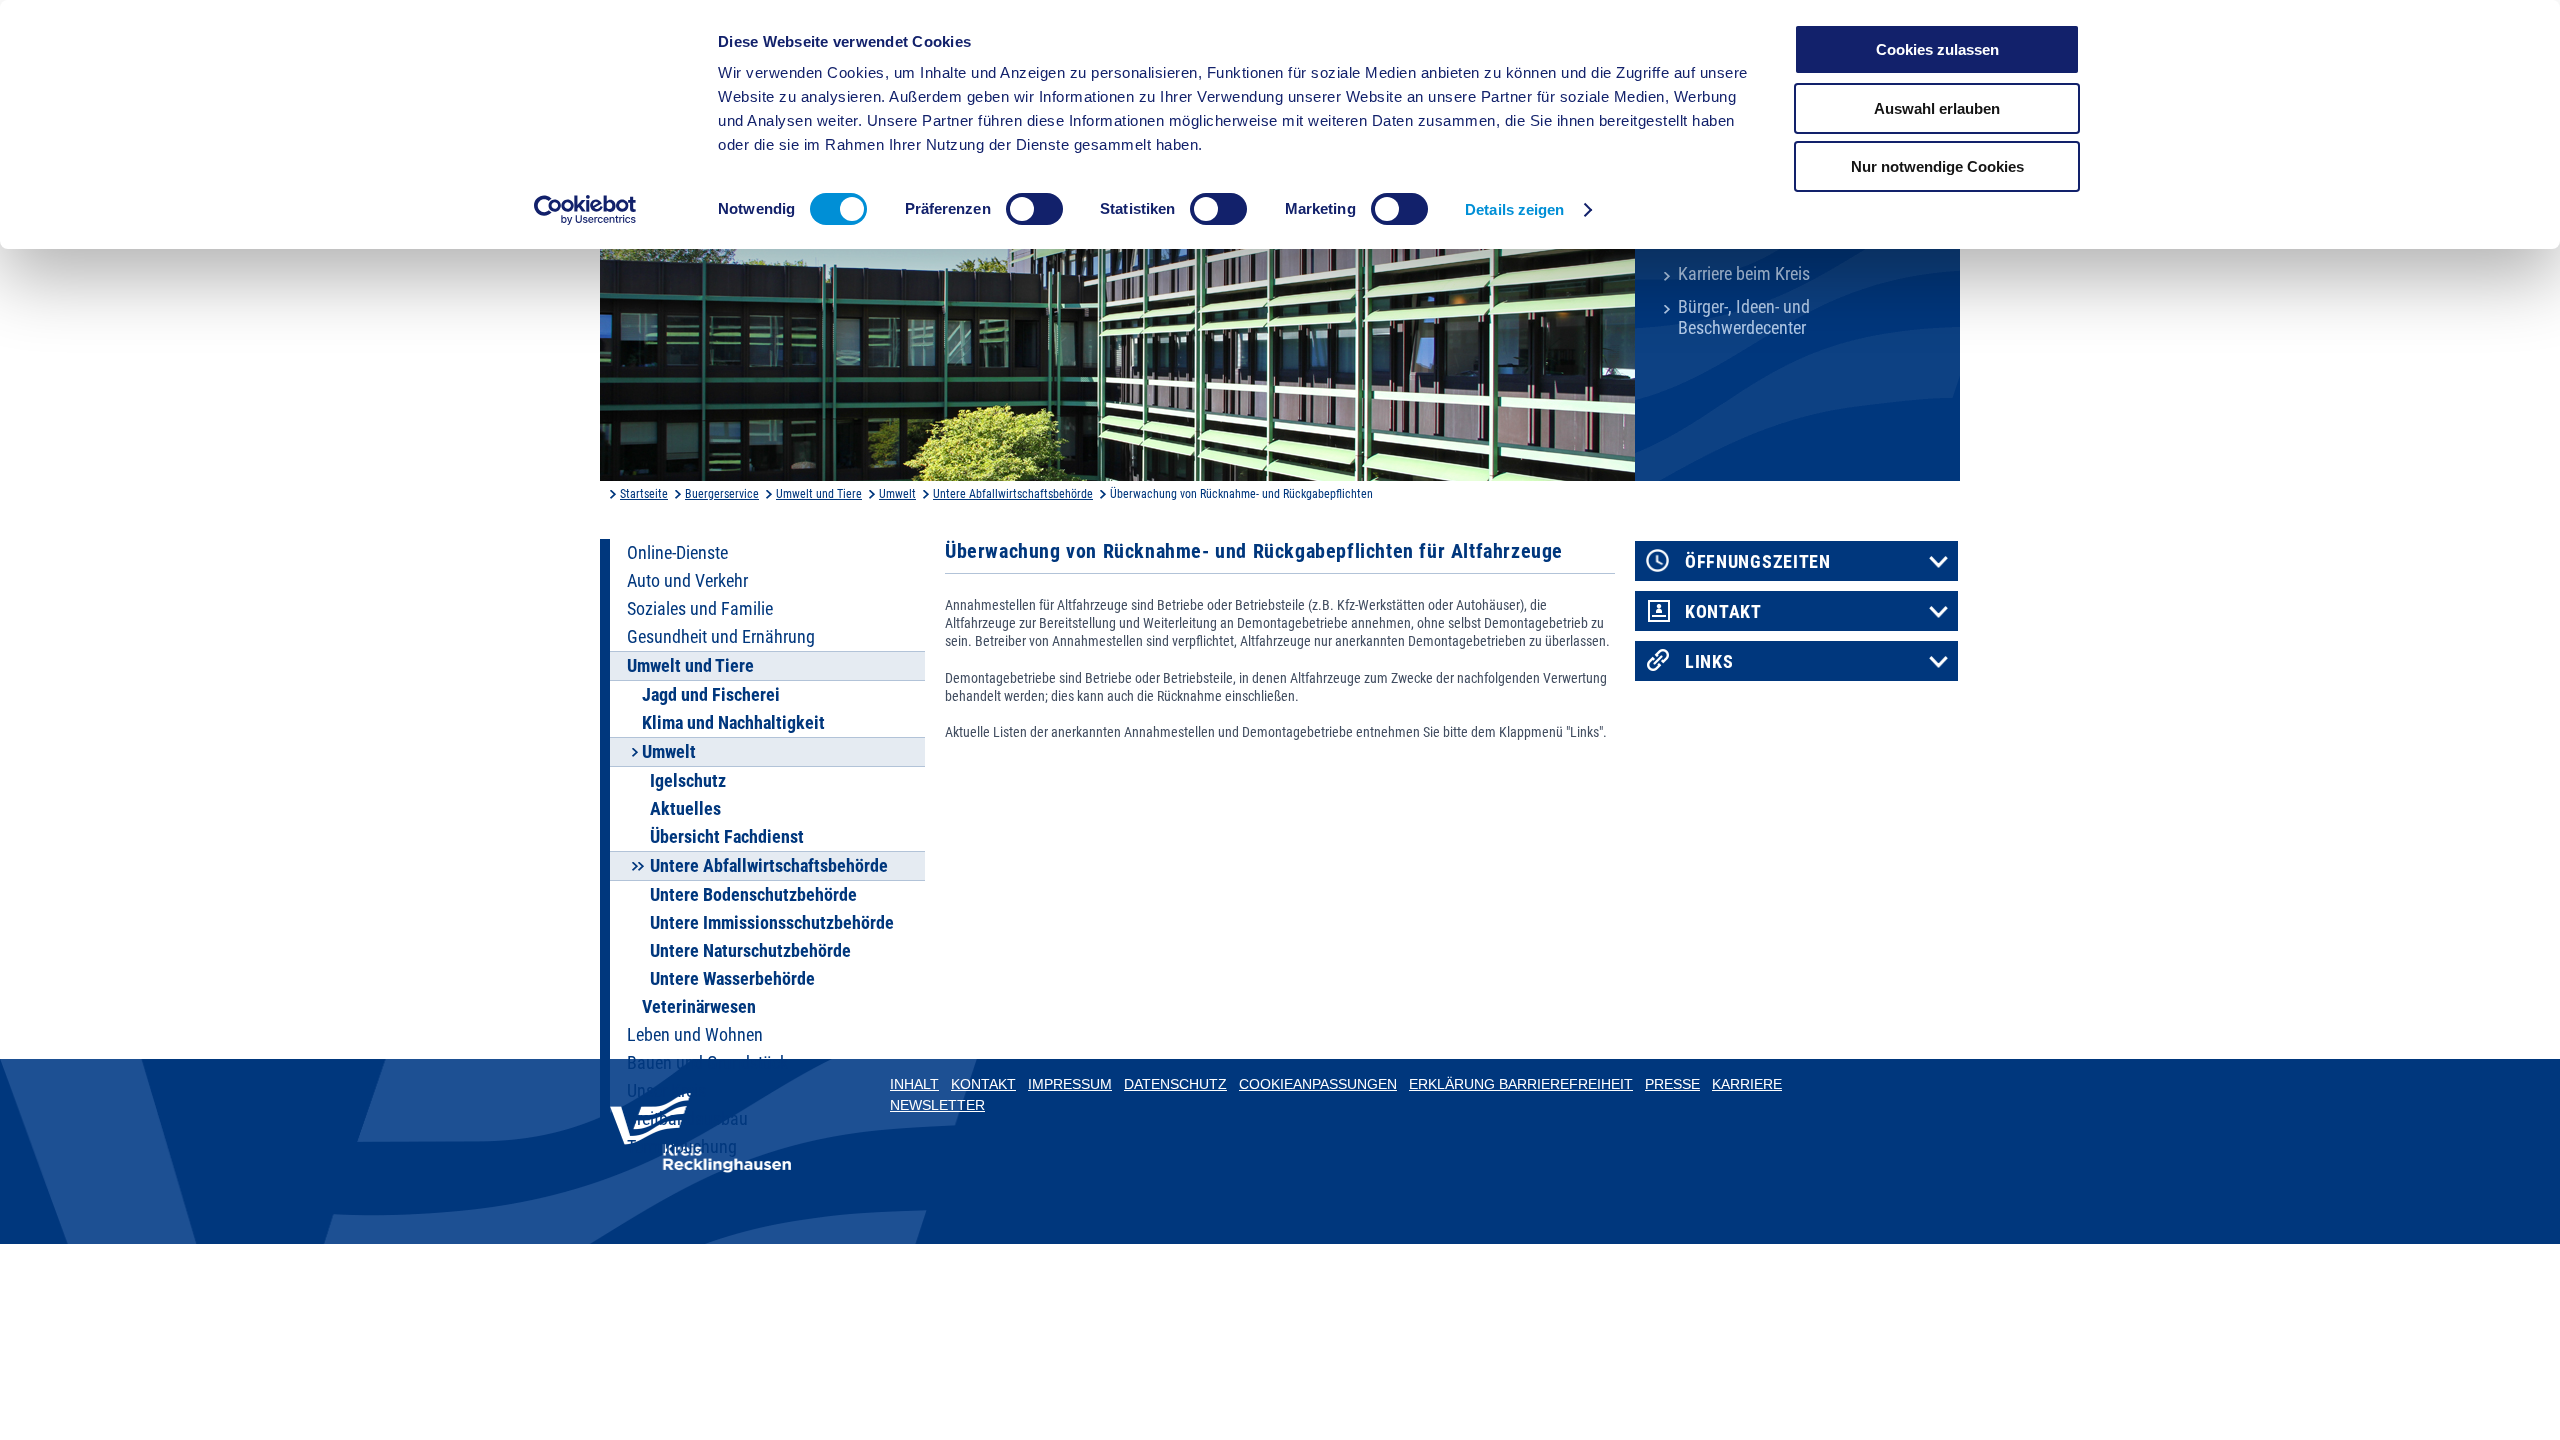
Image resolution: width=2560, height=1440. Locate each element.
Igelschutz (688, 781)
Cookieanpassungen (1318, 1084)
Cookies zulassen (1937, 49)
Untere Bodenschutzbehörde (753, 895)
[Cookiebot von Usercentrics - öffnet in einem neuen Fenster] (585, 210)
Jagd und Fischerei (711, 695)
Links (1709, 662)
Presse (1672, 1084)
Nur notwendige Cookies (1937, 166)
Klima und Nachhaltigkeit (733, 723)
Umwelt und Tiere (819, 494)
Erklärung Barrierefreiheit (1521, 1084)
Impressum (1070, 1084)
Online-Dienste (677, 553)
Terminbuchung (682, 1147)
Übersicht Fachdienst (727, 837)
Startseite (644, 494)
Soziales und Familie (700, 609)
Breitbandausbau (687, 1119)
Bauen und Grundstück (707, 1063)
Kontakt (1723, 612)
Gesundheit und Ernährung (721, 637)
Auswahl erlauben (1937, 108)
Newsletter (937, 1105)
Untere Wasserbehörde (732, 979)
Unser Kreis (666, 1091)
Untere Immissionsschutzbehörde (772, 923)
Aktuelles (685, 809)
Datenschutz (1175, 1084)
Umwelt (897, 494)
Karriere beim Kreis (1744, 274)
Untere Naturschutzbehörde (750, 951)
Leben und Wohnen (695, 1035)
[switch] (1034, 209)
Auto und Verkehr (687, 581)
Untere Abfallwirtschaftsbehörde (1013, 494)
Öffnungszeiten (1758, 562)
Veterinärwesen (699, 1007)
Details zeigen (1514, 209)
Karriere (1747, 1084)
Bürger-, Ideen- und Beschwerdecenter (1744, 317)
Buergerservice (722, 494)
